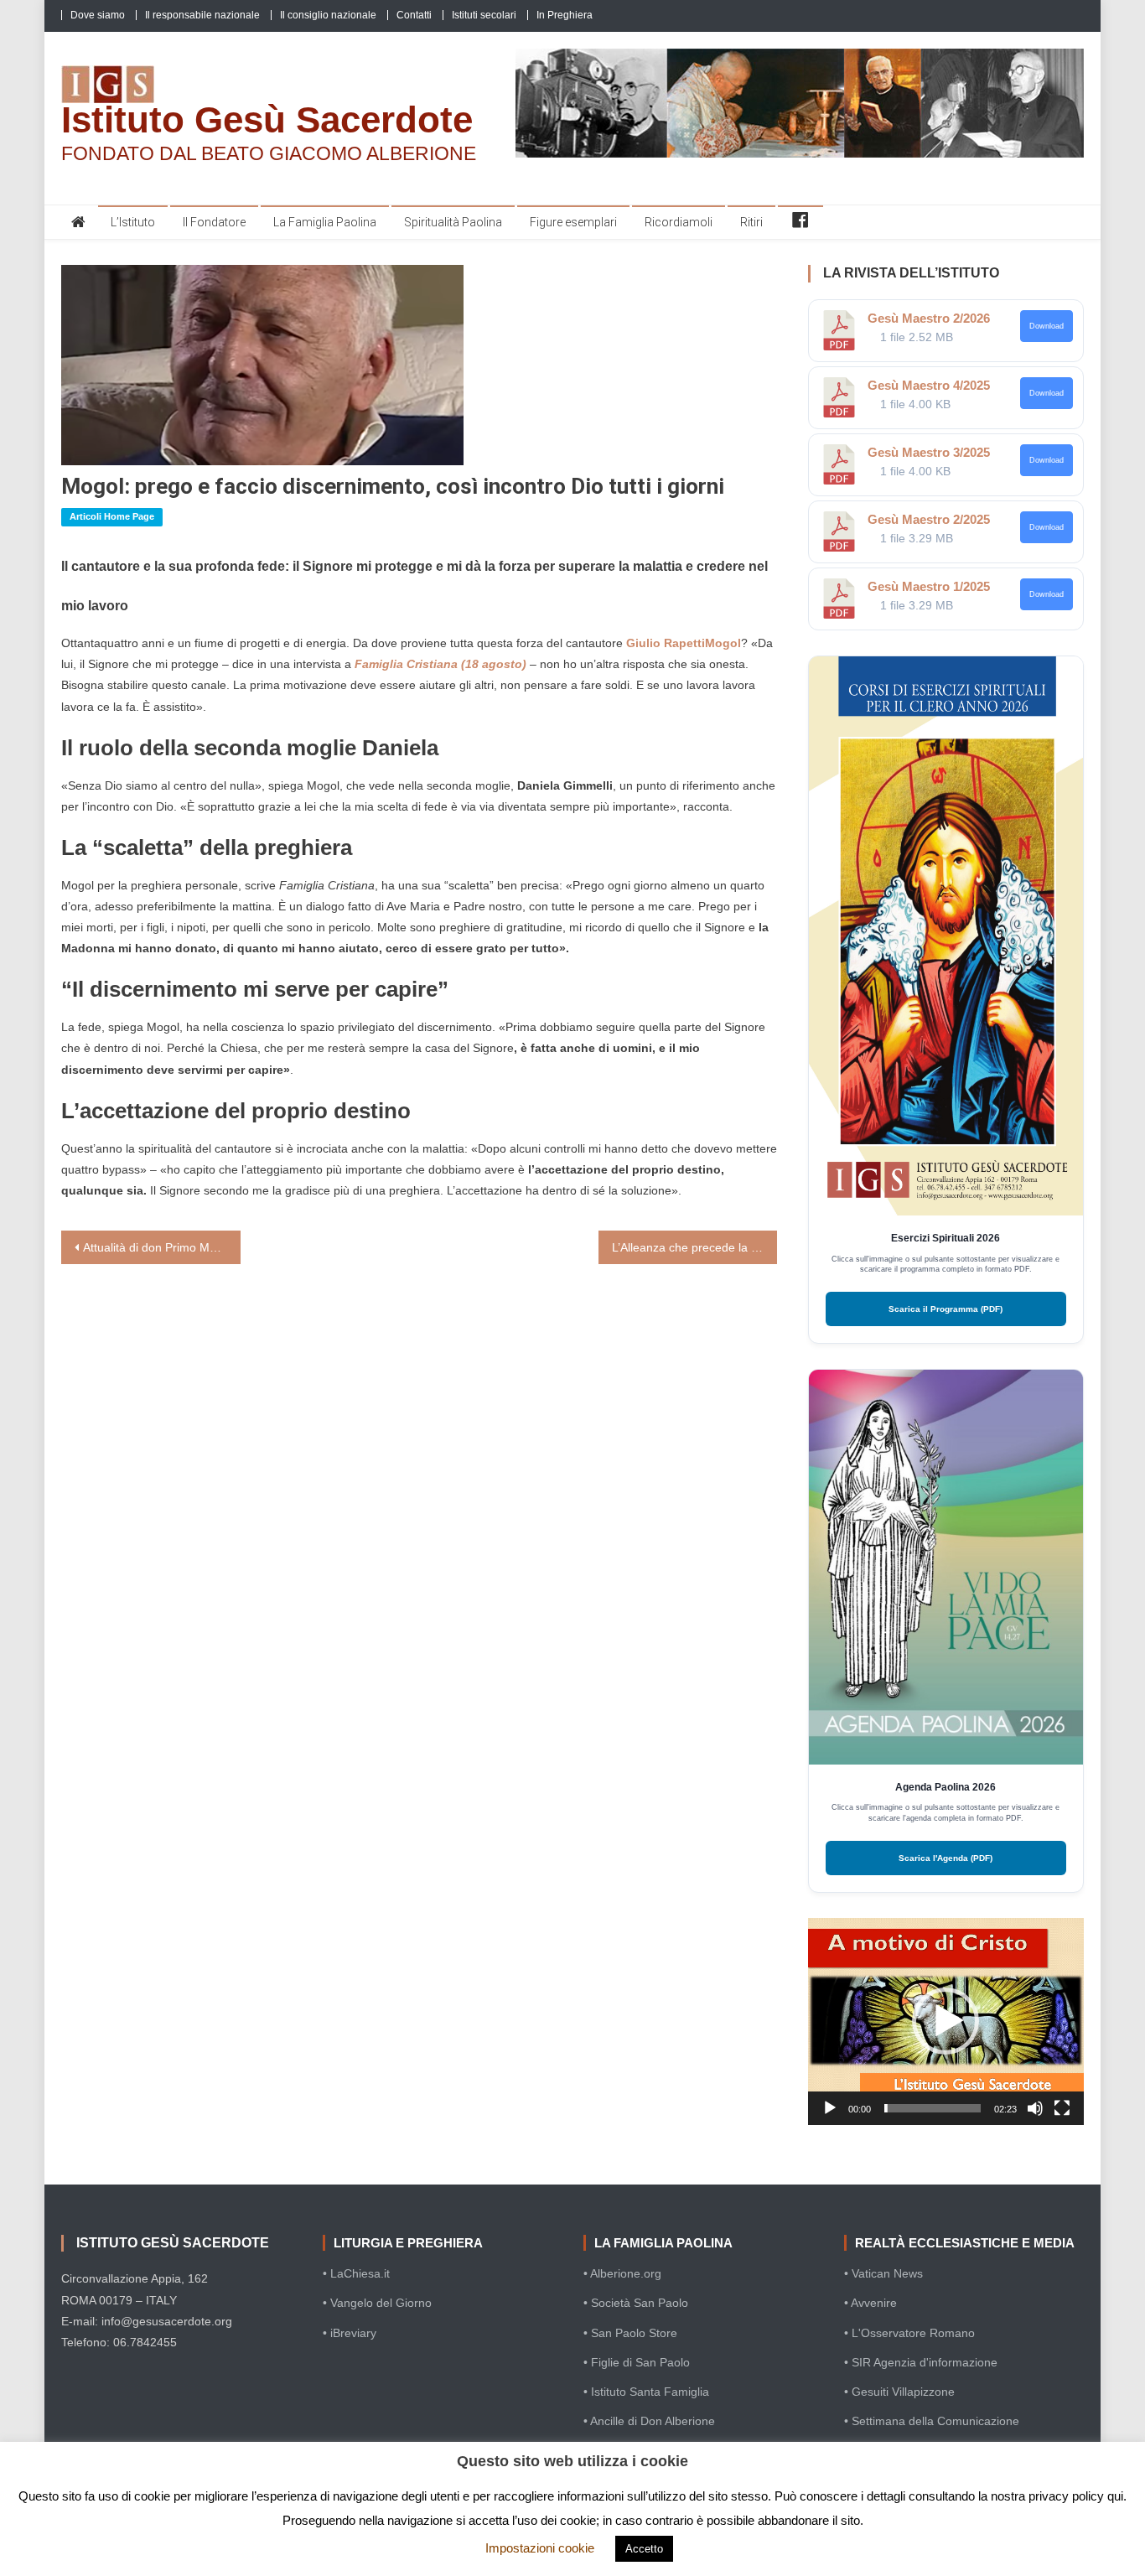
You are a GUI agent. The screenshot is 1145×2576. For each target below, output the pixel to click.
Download (1047, 326)
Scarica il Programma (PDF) (946, 1309)
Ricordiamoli (679, 222)
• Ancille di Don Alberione (649, 2421)
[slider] (933, 2108)
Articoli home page (112, 516)
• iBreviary (350, 2333)
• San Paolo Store (630, 2333)
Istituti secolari (484, 15)
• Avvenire (870, 2303)
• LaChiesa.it (356, 2273)
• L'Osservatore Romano (909, 2333)
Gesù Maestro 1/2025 (929, 586)
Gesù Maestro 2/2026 (929, 318)
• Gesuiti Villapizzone (899, 2392)
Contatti (414, 15)
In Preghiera (565, 15)
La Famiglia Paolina (325, 222)
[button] (946, 2021)
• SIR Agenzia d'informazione (921, 2362)
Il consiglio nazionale (328, 15)
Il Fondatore (214, 222)
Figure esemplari (573, 222)
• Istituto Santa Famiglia (646, 2392)
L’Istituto (133, 222)
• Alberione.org (622, 2273)
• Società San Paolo (636, 2303)
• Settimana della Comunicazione (932, 2421)
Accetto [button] (644, 2549)
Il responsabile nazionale (202, 15)
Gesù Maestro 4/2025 (929, 385)
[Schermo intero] (1062, 2108)
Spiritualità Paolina (453, 222)
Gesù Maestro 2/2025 (929, 519)
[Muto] (1035, 2108)
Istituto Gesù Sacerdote (267, 119)
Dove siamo (98, 15)
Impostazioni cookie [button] (540, 2548)
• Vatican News (883, 2273)
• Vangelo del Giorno (377, 2303)
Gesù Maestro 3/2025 (929, 452)
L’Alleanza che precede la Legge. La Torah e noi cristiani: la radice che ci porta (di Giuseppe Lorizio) (695, 1247)
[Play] (830, 2108)
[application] (946, 2021)
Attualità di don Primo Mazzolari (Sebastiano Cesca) (162, 1247)
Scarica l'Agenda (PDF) (946, 1858)
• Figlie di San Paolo (637, 2362)
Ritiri (751, 222)
